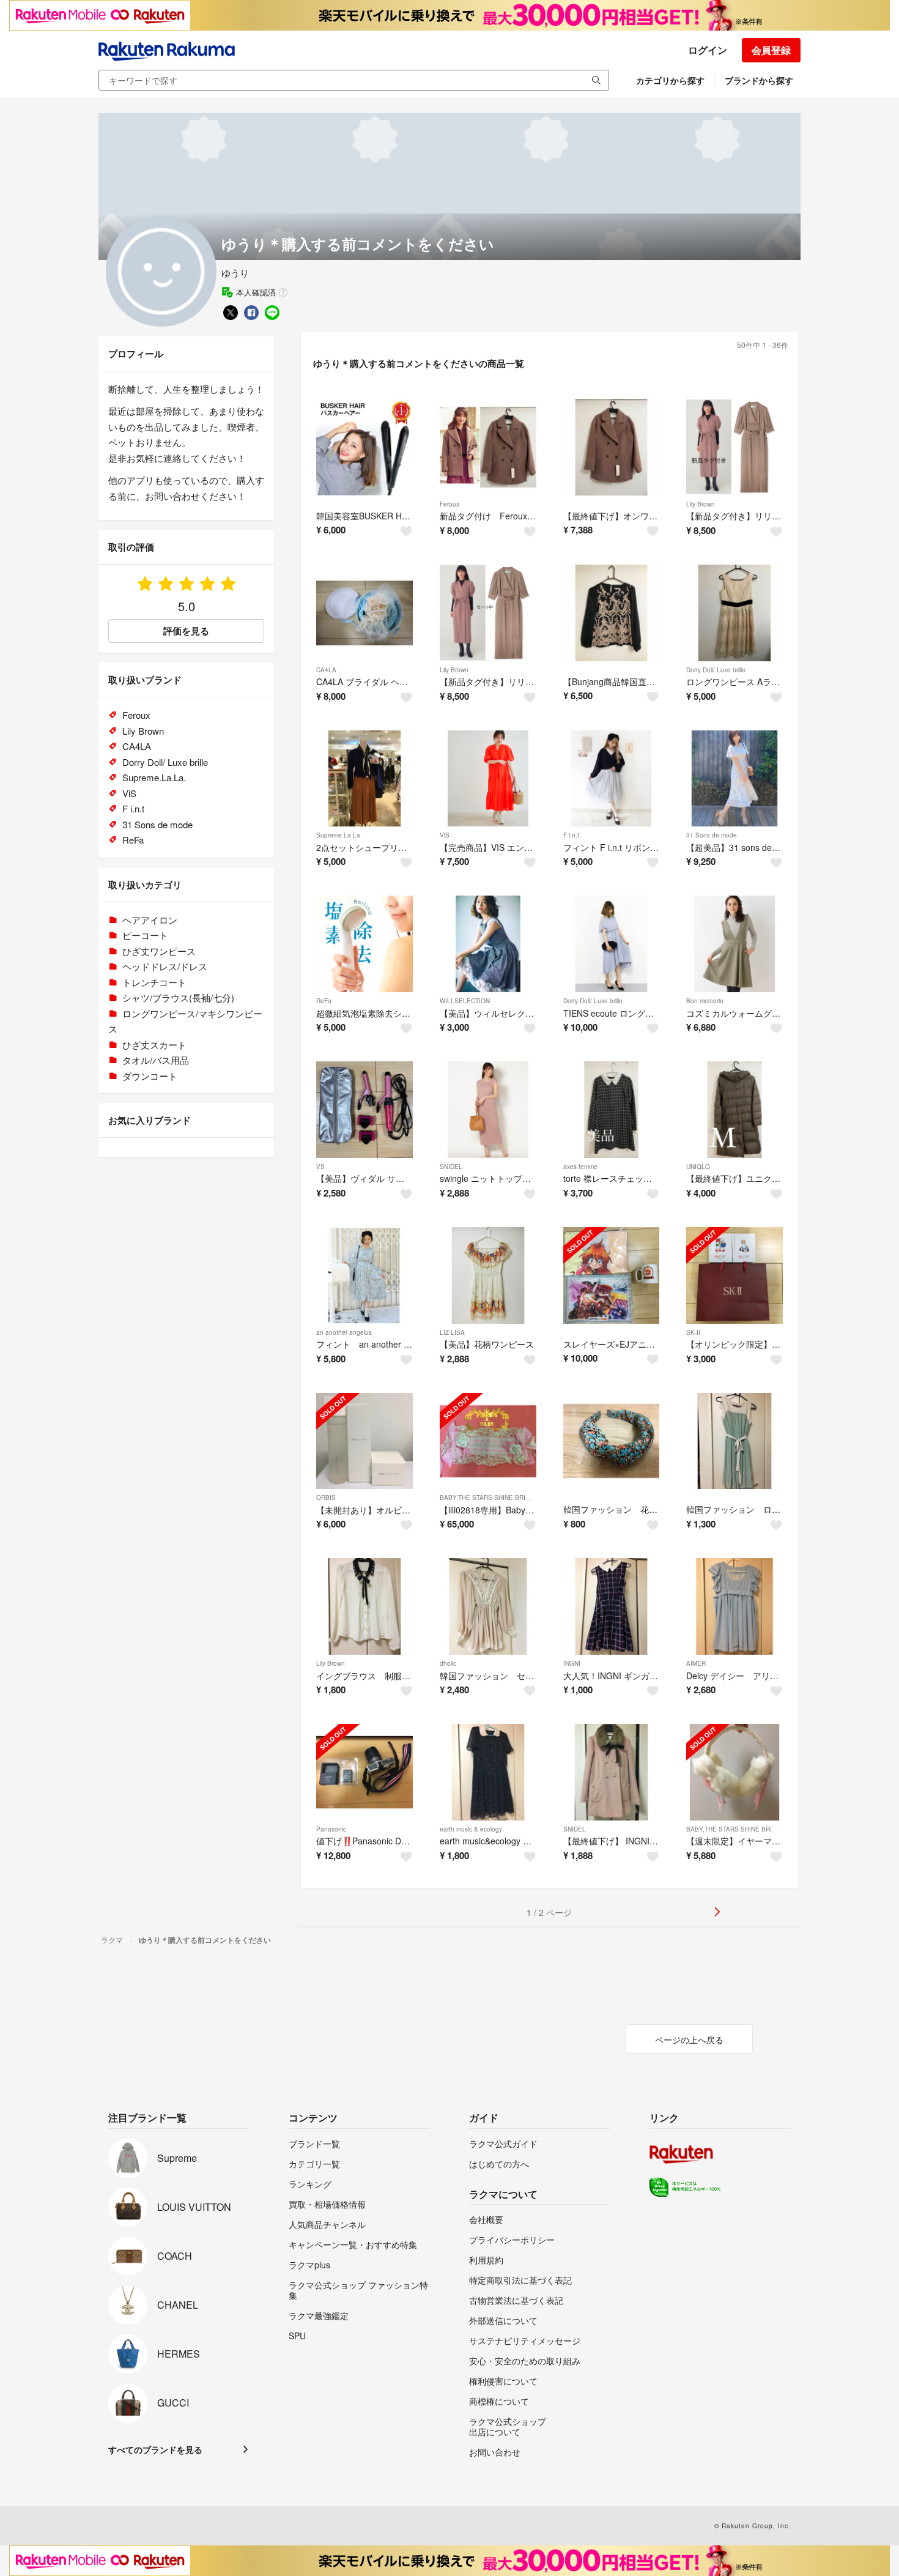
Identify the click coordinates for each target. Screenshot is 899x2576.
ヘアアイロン (150, 920)
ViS (445, 835)
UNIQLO (698, 1167)
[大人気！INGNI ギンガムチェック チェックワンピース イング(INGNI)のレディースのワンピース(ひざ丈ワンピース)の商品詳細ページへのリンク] (612, 1606)
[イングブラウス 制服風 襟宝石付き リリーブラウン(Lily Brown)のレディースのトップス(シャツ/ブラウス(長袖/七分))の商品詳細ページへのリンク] (364, 1606)
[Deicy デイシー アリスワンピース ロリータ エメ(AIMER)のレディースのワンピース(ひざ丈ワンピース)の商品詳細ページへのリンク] (734, 1606)
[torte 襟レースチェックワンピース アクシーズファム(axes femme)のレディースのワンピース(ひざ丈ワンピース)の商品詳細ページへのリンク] (612, 1110)
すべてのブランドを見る (155, 2449)
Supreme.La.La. (339, 835)
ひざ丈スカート (154, 1045)
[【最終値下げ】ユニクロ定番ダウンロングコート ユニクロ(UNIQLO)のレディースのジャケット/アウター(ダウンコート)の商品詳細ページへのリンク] (734, 1110)
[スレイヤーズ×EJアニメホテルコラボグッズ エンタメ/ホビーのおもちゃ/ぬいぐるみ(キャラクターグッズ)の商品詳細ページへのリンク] (612, 1275)
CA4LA (326, 670)
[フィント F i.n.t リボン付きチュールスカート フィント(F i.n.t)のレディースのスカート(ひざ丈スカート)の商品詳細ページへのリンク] (612, 779)
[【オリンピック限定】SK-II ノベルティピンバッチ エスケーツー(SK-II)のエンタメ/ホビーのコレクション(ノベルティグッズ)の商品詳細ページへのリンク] (734, 1275)
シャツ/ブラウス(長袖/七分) (178, 997)
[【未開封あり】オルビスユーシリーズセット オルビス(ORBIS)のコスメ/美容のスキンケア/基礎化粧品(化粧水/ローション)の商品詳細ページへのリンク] (364, 1441)
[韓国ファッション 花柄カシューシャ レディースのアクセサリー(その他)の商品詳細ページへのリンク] (612, 1441)
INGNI (572, 1663)
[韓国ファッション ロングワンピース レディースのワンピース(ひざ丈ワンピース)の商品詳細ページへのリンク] (734, 1441)
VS (320, 1167)
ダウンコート (150, 1076)
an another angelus (344, 1332)
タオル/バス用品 (156, 1060)
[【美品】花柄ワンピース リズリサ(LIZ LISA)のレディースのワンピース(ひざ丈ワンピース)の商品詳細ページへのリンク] (488, 1275)
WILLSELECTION (465, 1001)
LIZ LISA (452, 1332)
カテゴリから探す (670, 80)
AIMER (696, 1663)
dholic (448, 1663)
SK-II (693, 1332)
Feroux (449, 504)
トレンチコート (154, 982)
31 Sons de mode (712, 835)
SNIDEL (451, 1167)
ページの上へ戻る (689, 2040)
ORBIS (326, 1498)
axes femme (580, 1167)
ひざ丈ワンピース (159, 951)
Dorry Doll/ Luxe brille (716, 670)
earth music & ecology (471, 1829)
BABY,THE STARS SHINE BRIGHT (489, 1498)
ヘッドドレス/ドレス (165, 966)
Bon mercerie (705, 1001)
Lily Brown (701, 504)
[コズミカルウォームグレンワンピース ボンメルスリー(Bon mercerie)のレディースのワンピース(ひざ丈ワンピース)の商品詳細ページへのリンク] (734, 944)
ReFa (324, 1001)
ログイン (708, 50)
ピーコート (145, 935)
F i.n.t (571, 835)
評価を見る (186, 631)
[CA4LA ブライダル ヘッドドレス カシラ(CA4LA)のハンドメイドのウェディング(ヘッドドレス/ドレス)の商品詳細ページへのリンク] (364, 613)
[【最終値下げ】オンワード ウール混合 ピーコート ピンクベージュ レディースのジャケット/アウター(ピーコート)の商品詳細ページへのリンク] (612, 447)
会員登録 (771, 50)
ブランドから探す (759, 80)
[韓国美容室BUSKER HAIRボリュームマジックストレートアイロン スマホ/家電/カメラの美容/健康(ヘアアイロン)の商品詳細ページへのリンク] (364, 447)
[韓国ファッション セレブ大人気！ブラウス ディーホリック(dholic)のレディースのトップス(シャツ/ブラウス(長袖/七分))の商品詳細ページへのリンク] (488, 1606)
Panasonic (331, 1829)
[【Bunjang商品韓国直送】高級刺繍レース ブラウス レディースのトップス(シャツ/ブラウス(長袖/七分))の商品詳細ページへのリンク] (612, 613)
